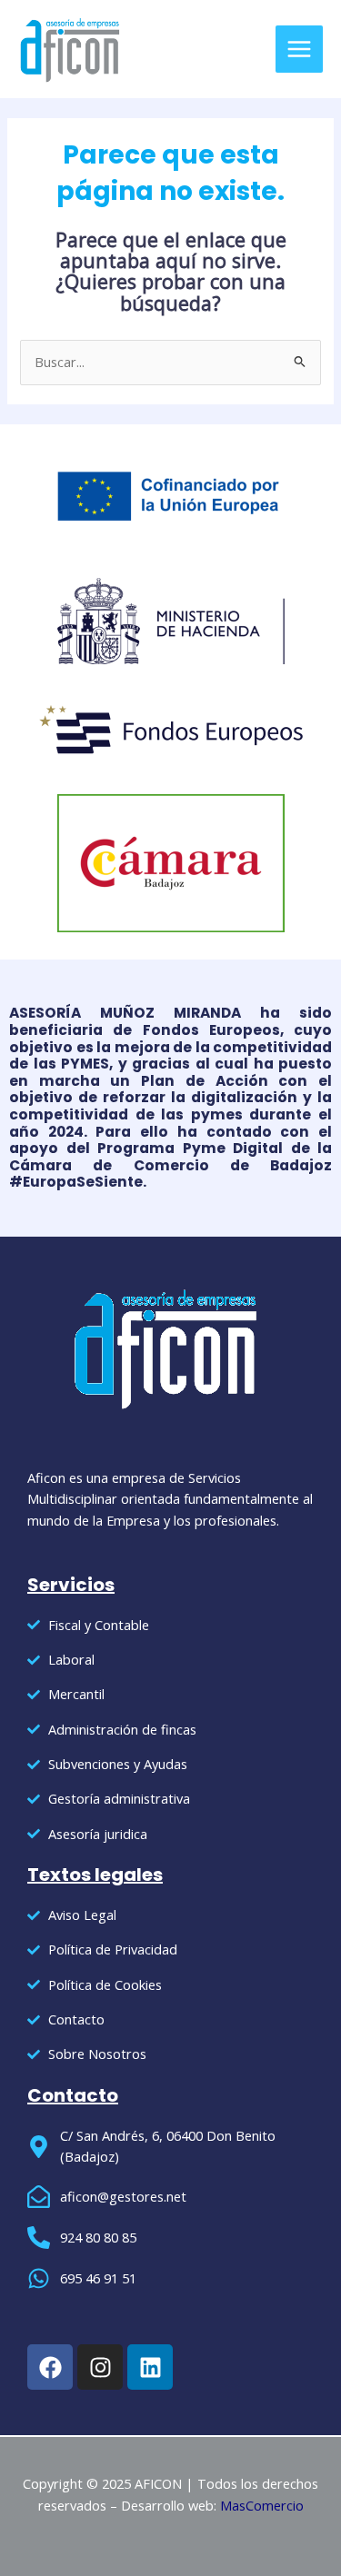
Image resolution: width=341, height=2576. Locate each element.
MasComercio (262, 2505)
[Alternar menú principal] (299, 49)
